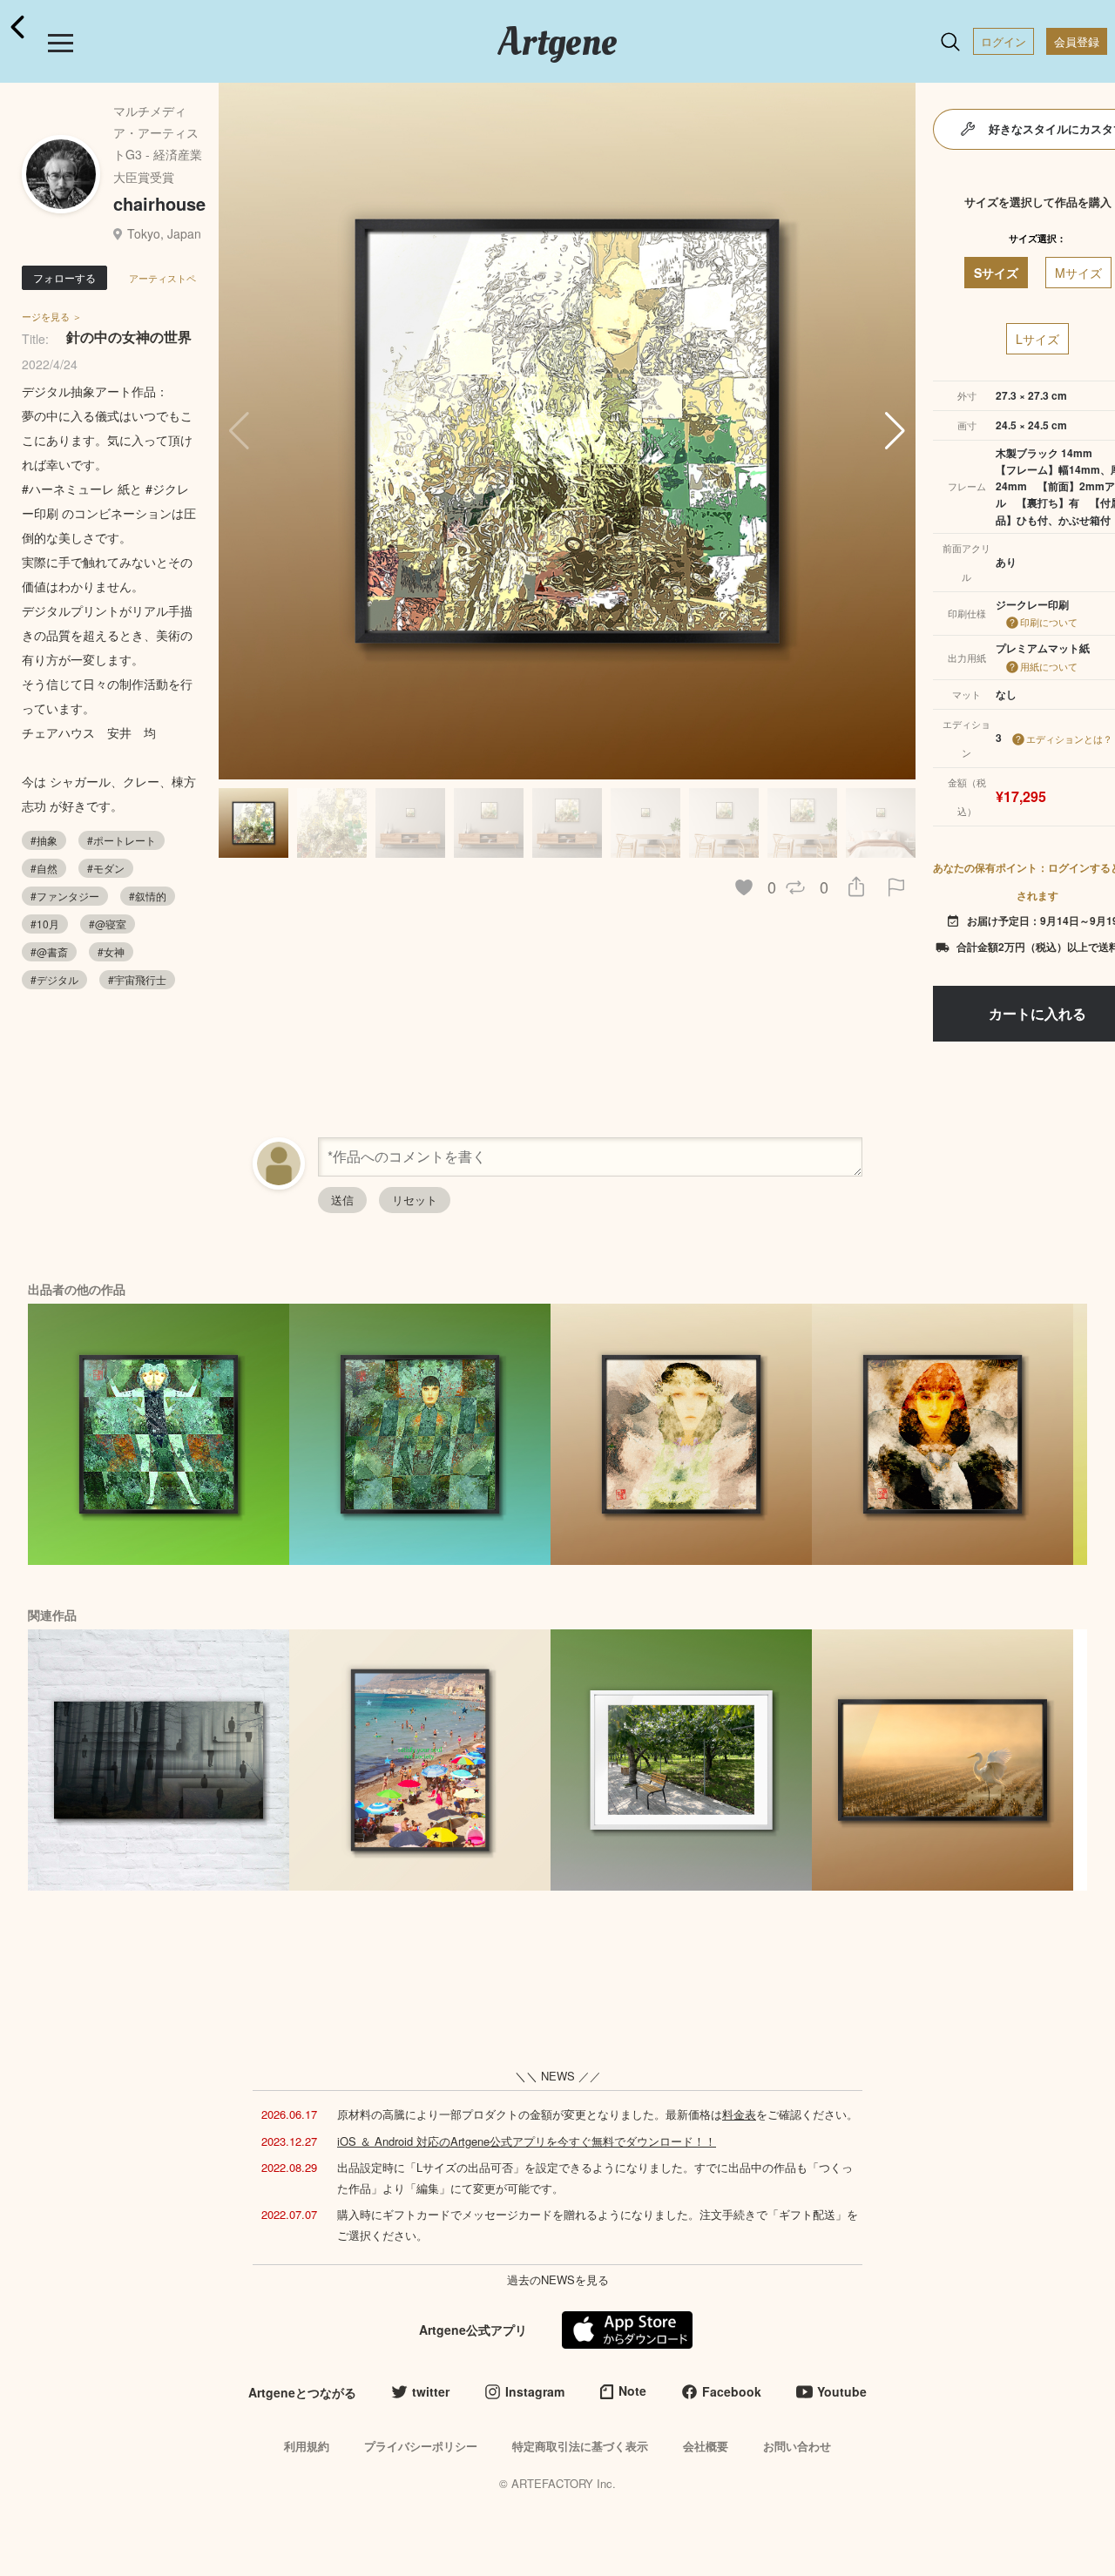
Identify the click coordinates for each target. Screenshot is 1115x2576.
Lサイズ (1037, 339)
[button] (895, 431)
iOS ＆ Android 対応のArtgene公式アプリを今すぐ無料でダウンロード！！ (527, 2141)
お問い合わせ (797, 2446)
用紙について (1049, 666)
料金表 (739, 2114)
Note (632, 2391)
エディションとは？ (1069, 738)
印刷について (1049, 622)
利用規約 (307, 2446)
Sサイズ (996, 273)
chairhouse (159, 203)
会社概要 (706, 2446)
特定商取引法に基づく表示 (580, 2446)
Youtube (842, 2391)
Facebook (732, 2391)
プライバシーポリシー (421, 2446)
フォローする (64, 277)
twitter (431, 2391)
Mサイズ (1078, 273)
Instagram (535, 2391)
